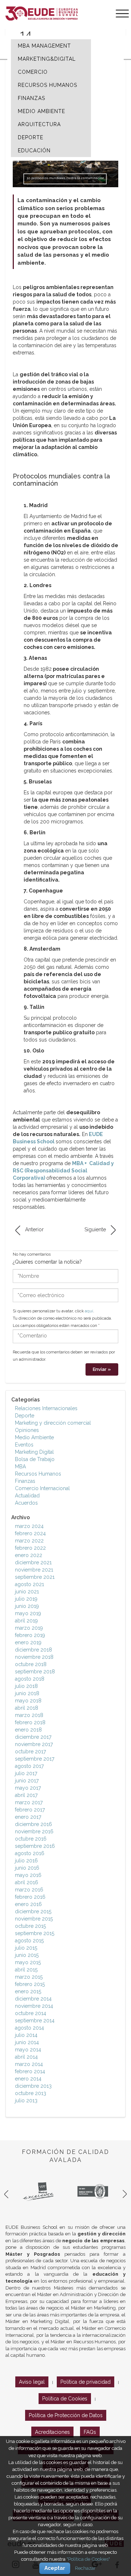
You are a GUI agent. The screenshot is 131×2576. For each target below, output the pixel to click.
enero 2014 (28, 2079)
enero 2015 (28, 1991)
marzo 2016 (29, 1890)
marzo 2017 (29, 1802)
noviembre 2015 (34, 1919)
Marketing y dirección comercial (53, 1423)
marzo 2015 (29, 1977)
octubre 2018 (31, 1664)
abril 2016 (27, 1882)
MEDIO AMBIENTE (41, 111)
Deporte (25, 1416)
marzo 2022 (29, 1541)
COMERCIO (33, 72)
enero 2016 (28, 1904)
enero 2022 (29, 1555)
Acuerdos (26, 1503)
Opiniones (27, 1430)
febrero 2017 (30, 1810)
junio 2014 (27, 2042)
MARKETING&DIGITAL (47, 59)
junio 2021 (27, 1592)
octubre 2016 (31, 1839)
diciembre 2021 (33, 1562)
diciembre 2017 (33, 1737)
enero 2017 (28, 1817)
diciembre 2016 (33, 1824)
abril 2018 (27, 1708)
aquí (89, 1311)
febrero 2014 (30, 2071)
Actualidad (27, 1496)
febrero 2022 (30, 1548)
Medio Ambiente (34, 1437)
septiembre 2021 (35, 1577)
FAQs (90, 2432)
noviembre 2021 (34, 1570)
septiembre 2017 (35, 1759)
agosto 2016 (30, 1853)
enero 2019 (28, 1642)
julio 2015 (26, 1948)
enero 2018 (28, 1730)
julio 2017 (26, 1773)
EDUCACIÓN (34, 151)
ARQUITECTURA (39, 124)
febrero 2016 (30, 1897)
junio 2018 (27, 1693)
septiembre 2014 (35, 2021)
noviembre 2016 (34, 1831)
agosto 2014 (29, 2028)
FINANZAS (31, 98)
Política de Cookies (65, 2399)
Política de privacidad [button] (86, 2382)
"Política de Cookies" (88, 2559)
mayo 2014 (28, 2050)
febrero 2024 (30, 1533)
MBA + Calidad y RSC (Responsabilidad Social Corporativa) (63, 1171)
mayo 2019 (28, 1613)
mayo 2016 (28, 1875)
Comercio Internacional (42, 1488)
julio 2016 (26, 1861)
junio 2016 (27, 1868)
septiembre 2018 (35, 1672)
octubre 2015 (30, 1926)
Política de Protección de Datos (66, 2415)
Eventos (24, 1445)
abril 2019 (26, 1621)
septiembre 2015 (35, 1933)
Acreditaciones (52, 2432)
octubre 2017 (30, 1752)
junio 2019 (27, 1606)
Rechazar (85, 2568)
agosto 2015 (29, 1941)
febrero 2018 (30, 1722)
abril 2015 (26, 1970)
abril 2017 (26, 1795)
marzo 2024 (29, 1526)
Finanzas (25, 1481)
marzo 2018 (29, 1715)
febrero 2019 (30, 1635)
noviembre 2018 (34, 1657)
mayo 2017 (28, 1788)
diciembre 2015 (33, 1911)
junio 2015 (27, 1955)
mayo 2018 (28, 1701)
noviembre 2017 (34, 1744)
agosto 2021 (29, 1584)
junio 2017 (27, 1781)
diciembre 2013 (33, 2086)
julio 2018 (26, 1686)
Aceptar (55, 2568)
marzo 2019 (29, 1628)
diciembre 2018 (33, 1650)
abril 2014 (26, 2057)
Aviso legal (32, 2382)
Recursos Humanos (38, 1474)
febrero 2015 (30, 1984)
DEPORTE (31, 137)
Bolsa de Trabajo (35, 1459)
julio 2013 (26, 2100)
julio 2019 (26, 1599)
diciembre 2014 (33, 1999)
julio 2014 (26, 2035)
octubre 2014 (31, 2013)
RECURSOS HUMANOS (47, 85)
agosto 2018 (30, 1679)
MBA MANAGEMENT (44, 46)
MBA (20, 1466)
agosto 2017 (29, 1766)
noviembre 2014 (34, 2006)
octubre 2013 (31, 2093)
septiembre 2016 (35, 1846)
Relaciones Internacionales (46, 1408)
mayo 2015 (28, 1962)
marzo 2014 (29, 2064)
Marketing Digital (34, 1452)
